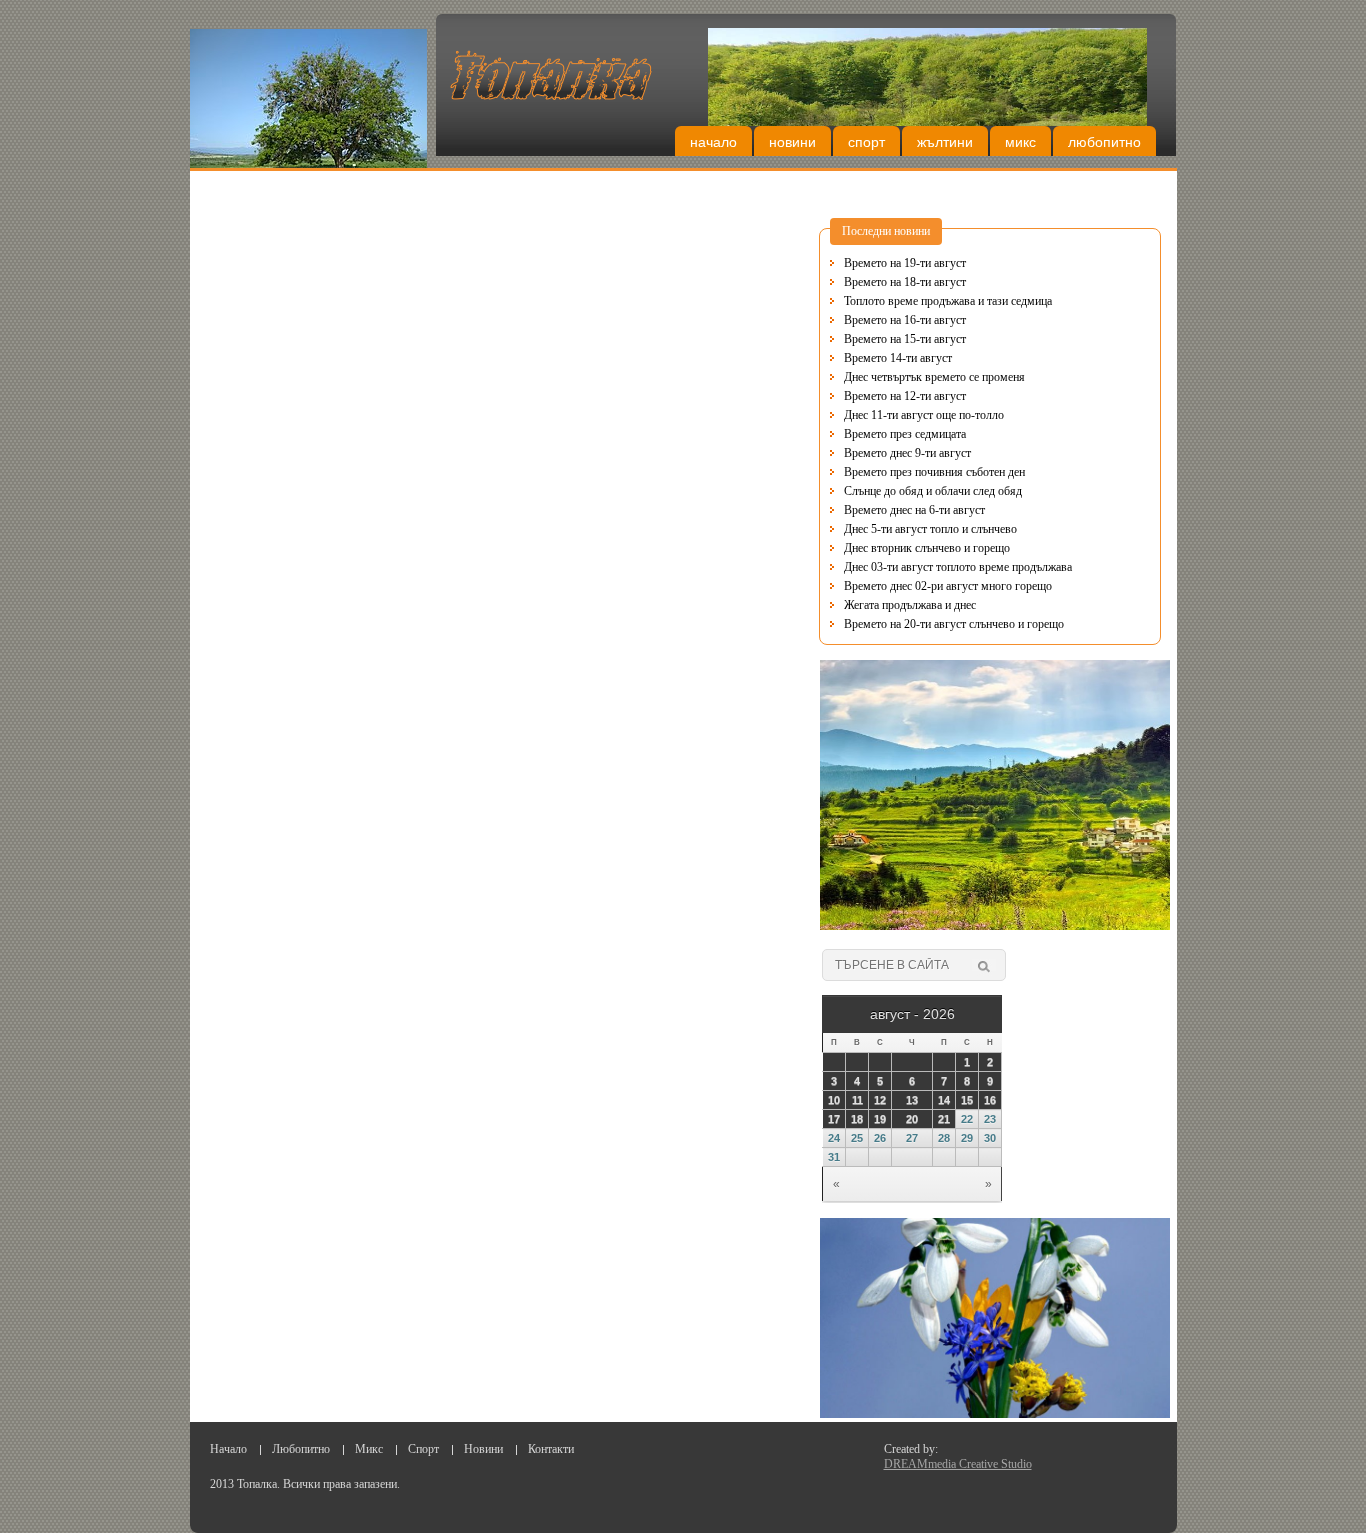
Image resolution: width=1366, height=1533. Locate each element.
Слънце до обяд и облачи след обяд (933, 491)
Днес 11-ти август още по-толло (924, 415)
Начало (713, 142)
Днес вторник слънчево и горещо (927, 548)
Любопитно (1104, 142)
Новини (792, 142)
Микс (1020, 142)
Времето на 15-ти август (905, 339)
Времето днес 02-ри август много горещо (948, 586)
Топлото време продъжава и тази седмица (948, 301)
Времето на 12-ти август (905, 396)
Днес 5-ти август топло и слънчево (930, 529)
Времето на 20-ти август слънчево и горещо (954, 624)
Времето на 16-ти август (905, 320)
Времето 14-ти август (898, 358)
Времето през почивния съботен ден (934, 472)
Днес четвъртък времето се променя (934, 377)
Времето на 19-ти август (905, 263)
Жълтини (945, 142)
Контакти (551, 1449)
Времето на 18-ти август (905, 282)
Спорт (866, 142)
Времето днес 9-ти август (907, 453)
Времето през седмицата (905, 434)
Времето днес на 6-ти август (914, 510)
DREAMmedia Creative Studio (958, 1464)
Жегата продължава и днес (910, 605)
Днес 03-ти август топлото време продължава (958, 567)
